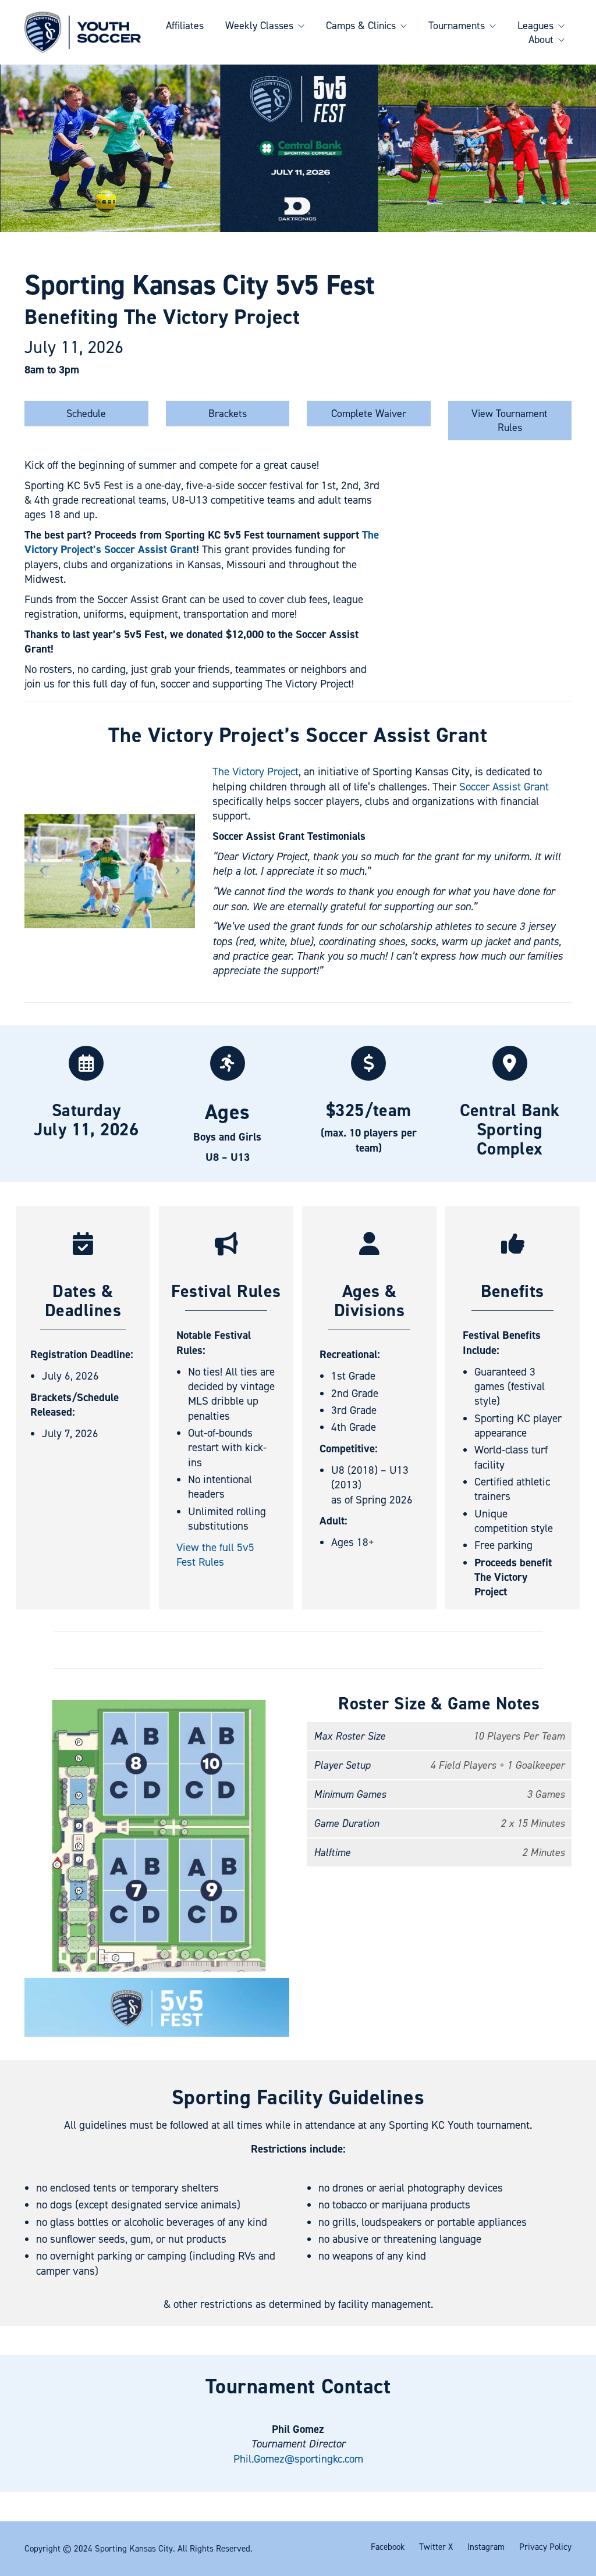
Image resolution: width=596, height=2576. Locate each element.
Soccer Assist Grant (504, 787)
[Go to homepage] (83, 32)
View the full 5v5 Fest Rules (215, 1555)
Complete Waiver (369, 414)
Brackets (228, 414)
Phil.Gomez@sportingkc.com (298, 2459)
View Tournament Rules (510, 421)
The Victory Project (256, 772)
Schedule (86, 414)
